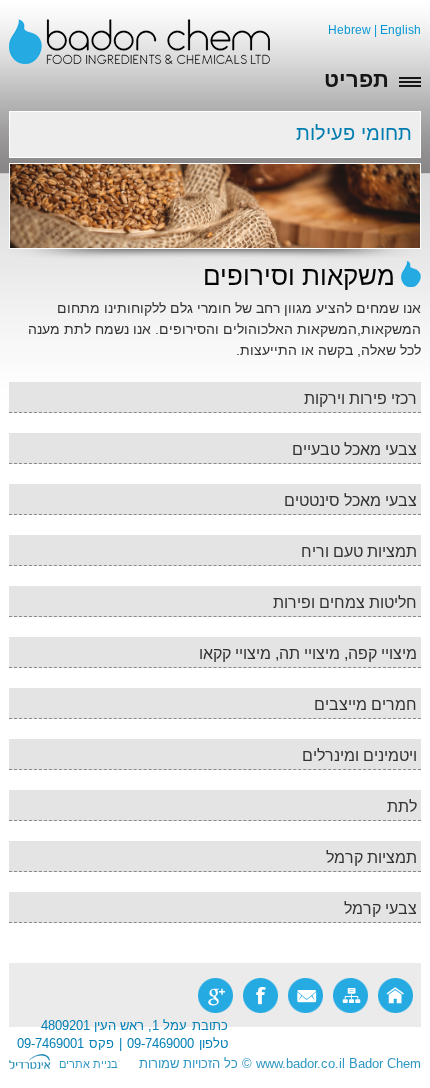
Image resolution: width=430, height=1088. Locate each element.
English (400, 30)
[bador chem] (139, 41)
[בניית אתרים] (29, 1064)
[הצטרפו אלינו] (260, 995)
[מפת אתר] (350, 995)
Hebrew (349, 30)
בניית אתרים (88, 1064)
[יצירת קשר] (305, 995)
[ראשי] (395, 995)
